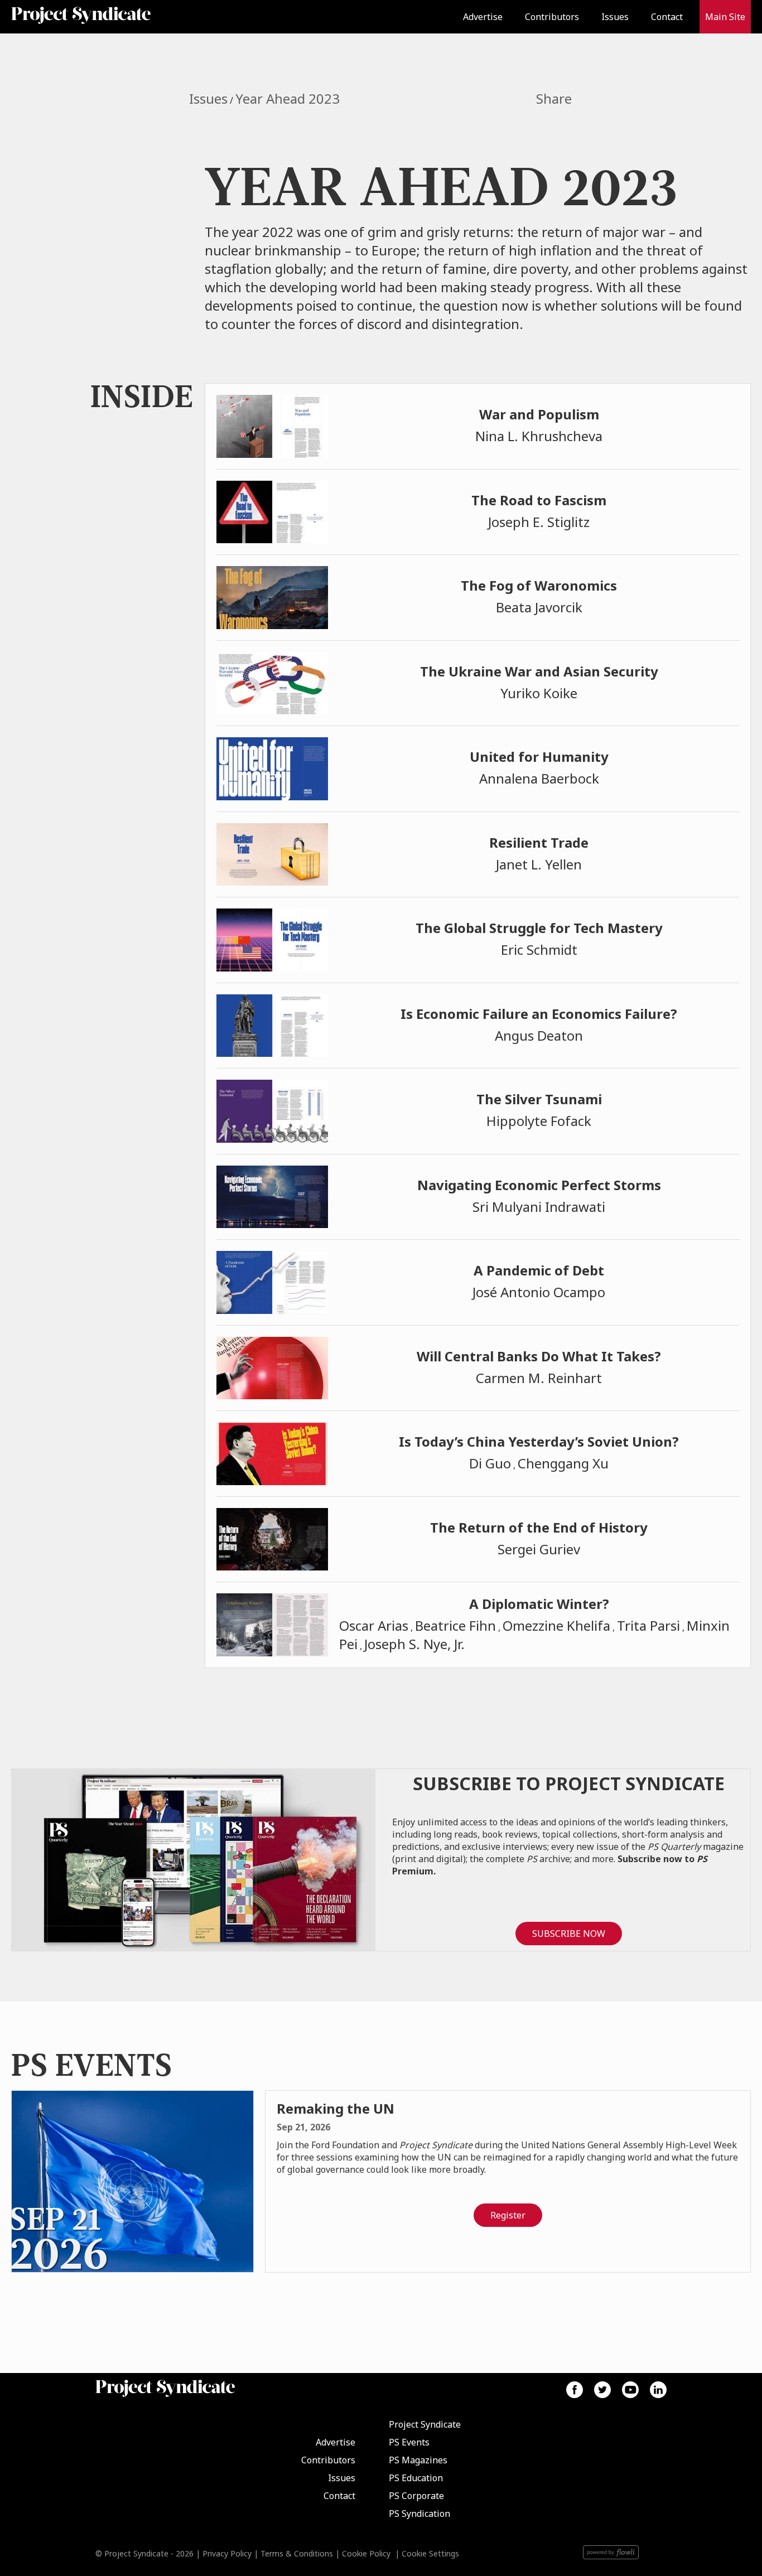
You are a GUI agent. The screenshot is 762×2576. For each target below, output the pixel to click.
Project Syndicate (425, 2424)
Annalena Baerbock (539, 778)
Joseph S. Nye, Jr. (414, 1644)
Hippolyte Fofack (539, 1121)
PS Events (409, 2442)
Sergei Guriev (539, 1549)
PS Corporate (416, 2496)
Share (554, 99)
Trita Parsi (648, 1625)
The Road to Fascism (539, 500)
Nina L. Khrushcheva (539, 436)
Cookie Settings (430, 2553)
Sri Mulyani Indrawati (539, 1207)
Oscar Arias (374, 1625)
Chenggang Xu (563, 1463)
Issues (615, 17)
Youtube (630, 2390)
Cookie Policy (366, 2553)
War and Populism (539, 414)
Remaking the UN (336, 2108)
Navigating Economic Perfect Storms (539, 1185)
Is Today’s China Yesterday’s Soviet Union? (539, 1441)
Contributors (552, 17)
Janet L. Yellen (539, 864)
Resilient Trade (539, 842)
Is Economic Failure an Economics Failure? (539, 1014)
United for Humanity (539, 757)
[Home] (102, 17)
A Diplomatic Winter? (539, 1604)
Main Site (725, 17)
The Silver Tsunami (539, 1099)
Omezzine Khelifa (556, 1625)
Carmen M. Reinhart (539, 1378)
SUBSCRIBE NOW (569, 1934)
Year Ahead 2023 (288, 98)
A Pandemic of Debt (539, 1270)
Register (508, 2215)
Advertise (483, 17)
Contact (667, 17)
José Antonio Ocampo (539, 1292)
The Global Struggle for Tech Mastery (539, 928)
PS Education (416, 2478)
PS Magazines (418, 2460)
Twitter (602, 2390)
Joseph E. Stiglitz (539, 522)
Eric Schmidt (539, 949)
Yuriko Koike (539, 693)
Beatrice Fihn (455, 1625)
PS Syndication (419, 2514)
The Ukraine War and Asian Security (539, 671)
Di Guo (490, 1463)
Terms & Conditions (297, 2553)
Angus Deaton (539, 1035)
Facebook (575, 2390)
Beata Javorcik (539, 607)
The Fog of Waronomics (539, 585)
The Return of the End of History (539, 1527)
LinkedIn (658, 2390)
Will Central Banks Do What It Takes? (539, 1356)
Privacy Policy (227, 2553)
